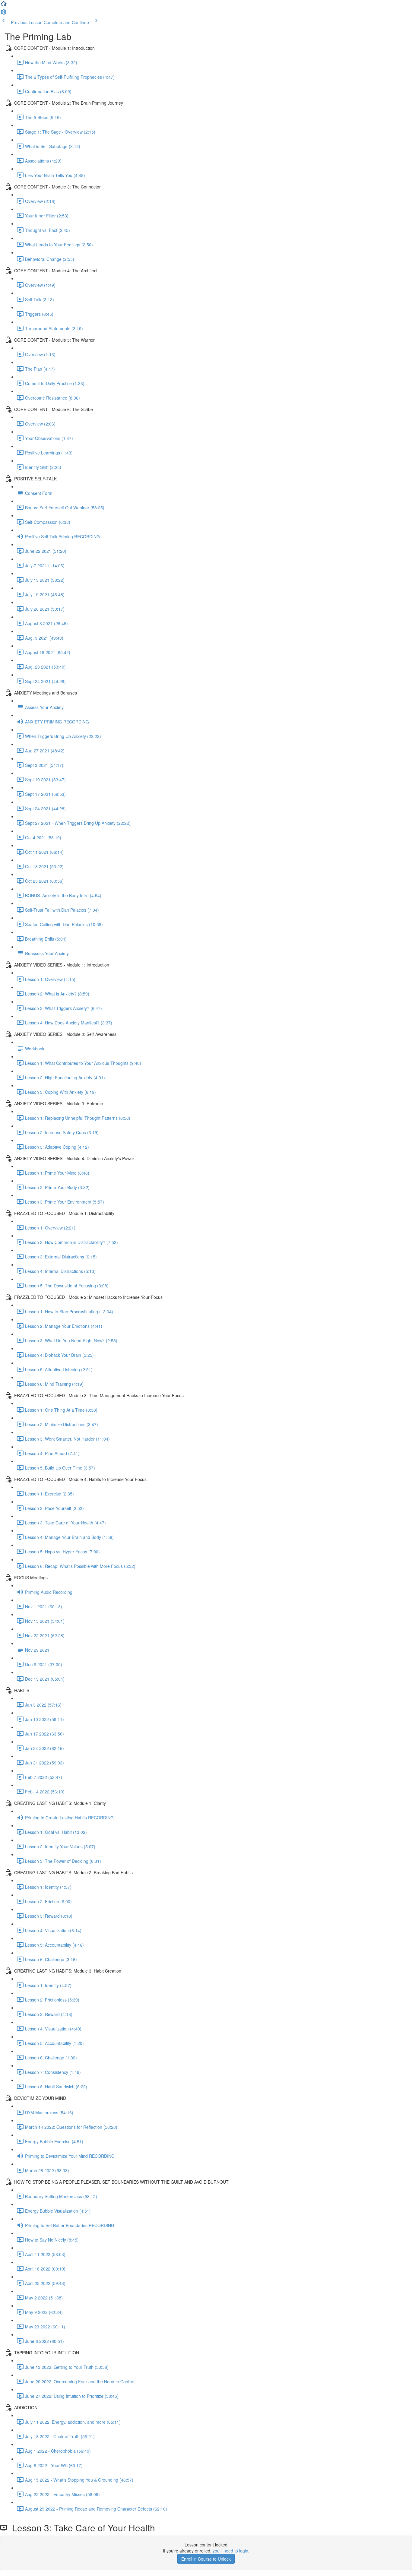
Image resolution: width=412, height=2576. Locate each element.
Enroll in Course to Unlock (206, 2559)
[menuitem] (4, 14)
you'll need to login (230, 2551)
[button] (4, 5)
